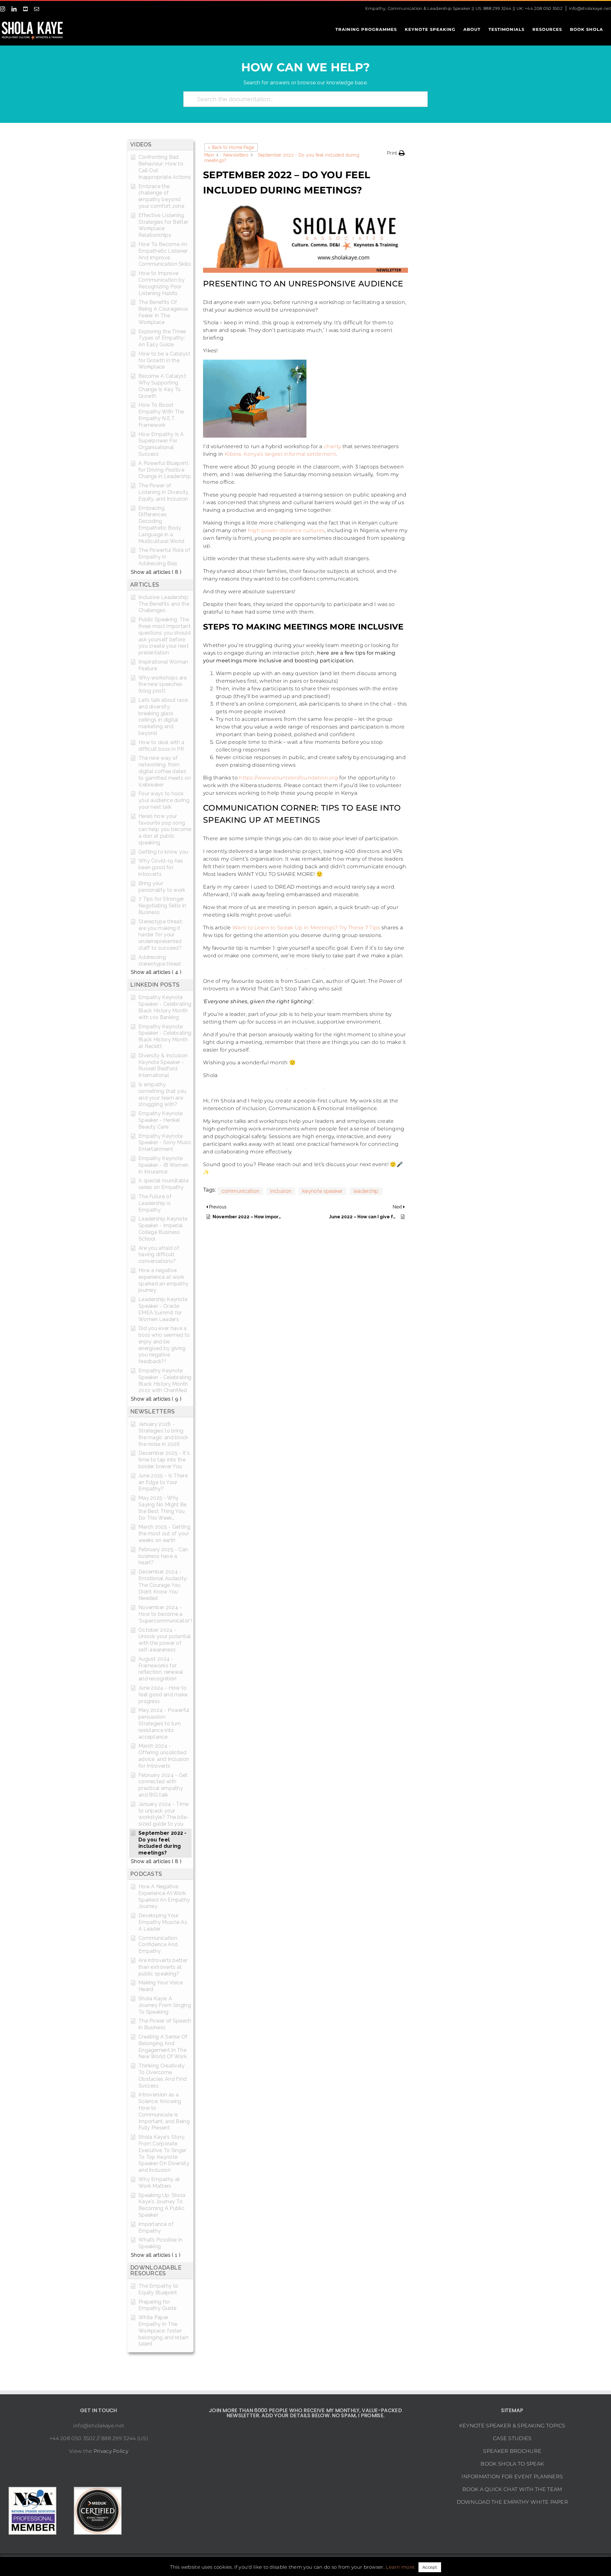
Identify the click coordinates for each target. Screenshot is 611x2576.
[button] (396, 153)
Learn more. (400, 2567)
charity (332, 446)
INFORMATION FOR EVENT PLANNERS (512, 2477)
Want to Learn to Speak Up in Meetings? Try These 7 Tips (306, 928)
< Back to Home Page (231, 147)
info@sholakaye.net (590, 8)
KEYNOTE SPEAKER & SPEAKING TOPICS (512, 2426)
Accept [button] (430, 2567)
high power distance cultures (286, 530)
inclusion (281, 1191)
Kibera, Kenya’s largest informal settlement (280, 454)
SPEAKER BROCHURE (512, 2451)
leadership (366, 1191)
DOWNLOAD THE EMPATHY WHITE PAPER (513, 2502)
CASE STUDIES (512, 2438)
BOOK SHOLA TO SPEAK (512, 2464)
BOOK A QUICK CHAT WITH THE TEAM (512, 2489)
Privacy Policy (111, 2451)
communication (241, 1191)
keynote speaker (323, 1191)
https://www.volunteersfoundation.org (288, 778)
